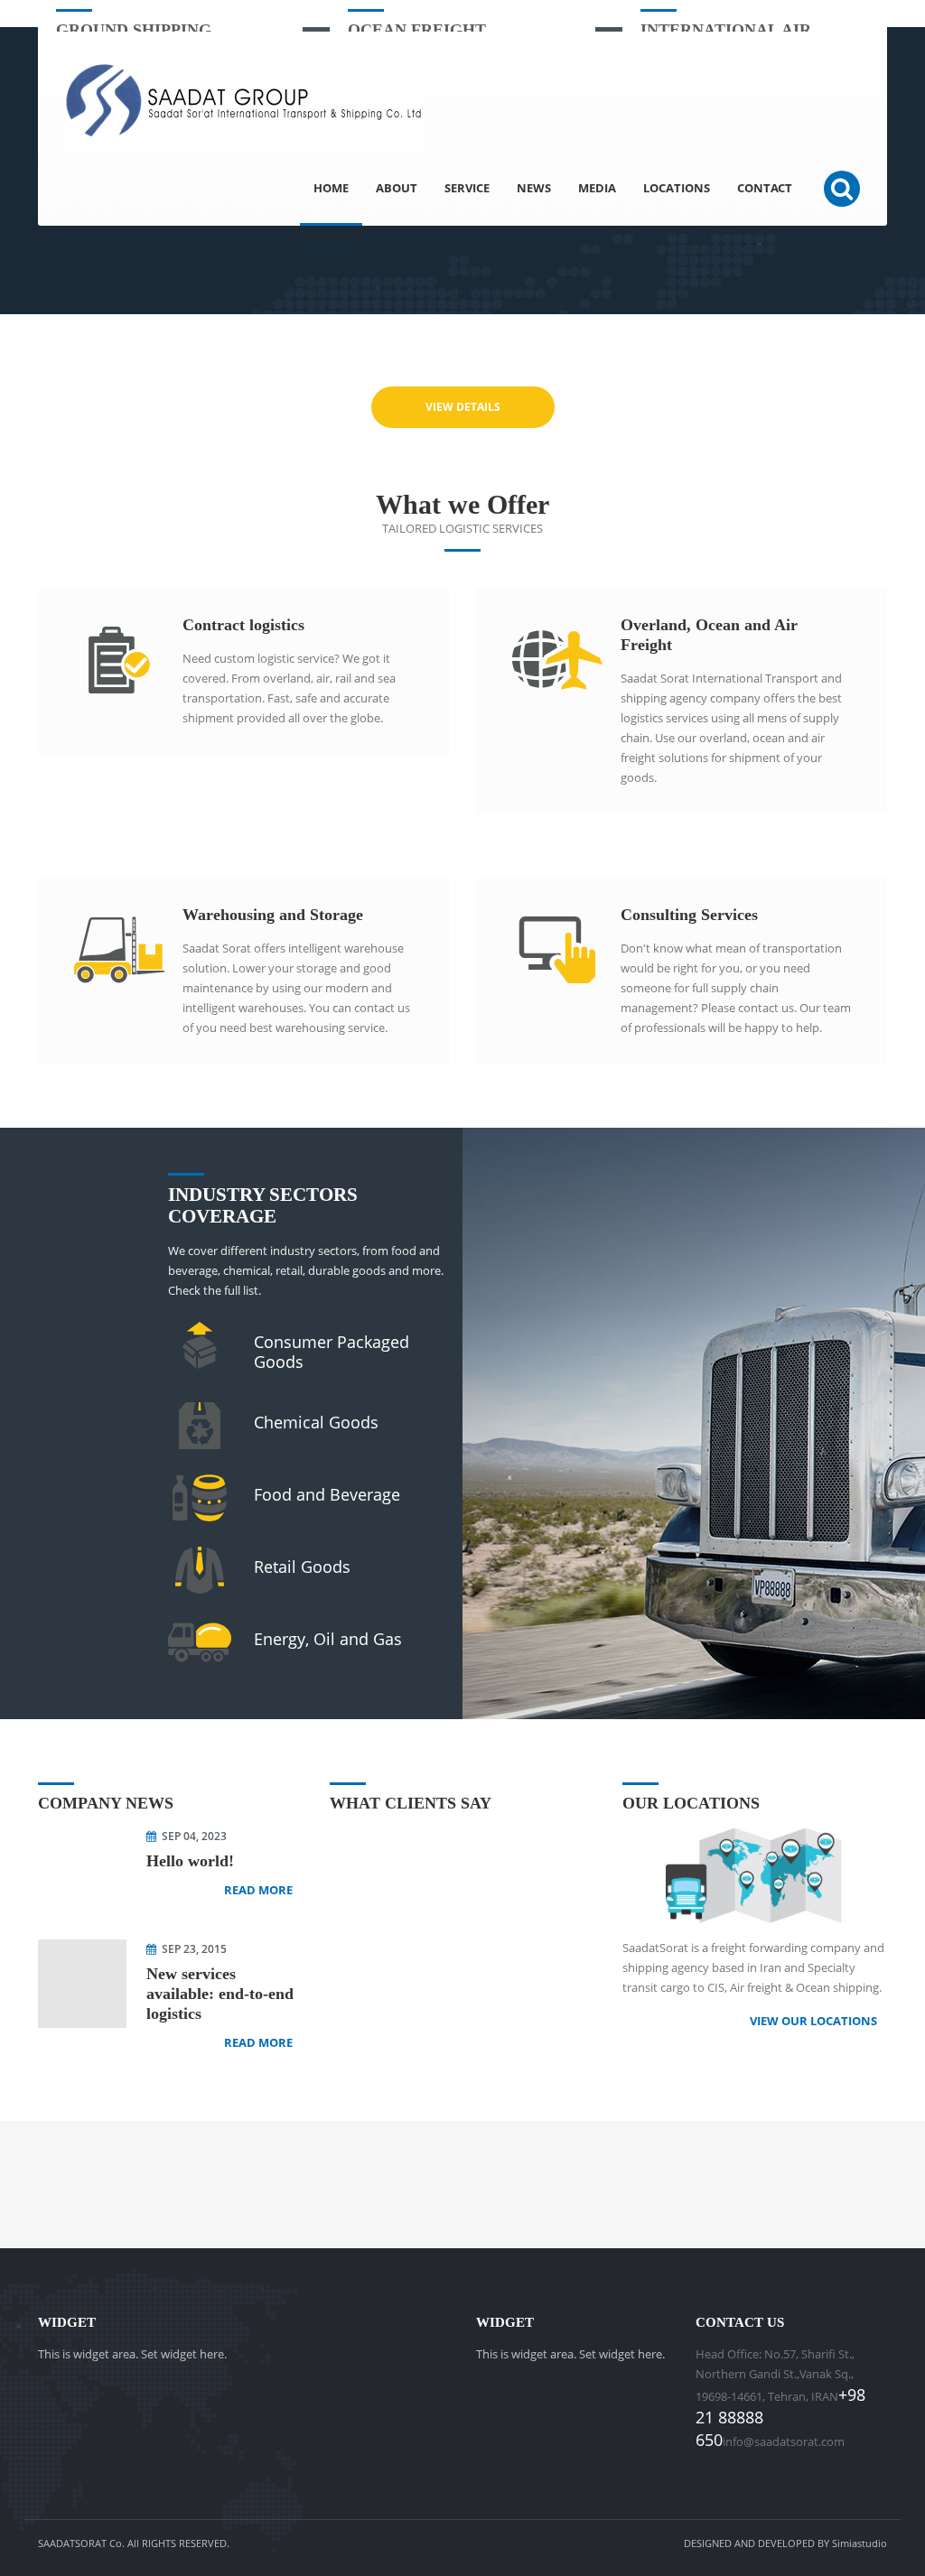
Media (597, 188)
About (397, 188)
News (534, 188)
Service (467, 188)
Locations (677, 188)
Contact (765, 188)
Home (331, 188)
